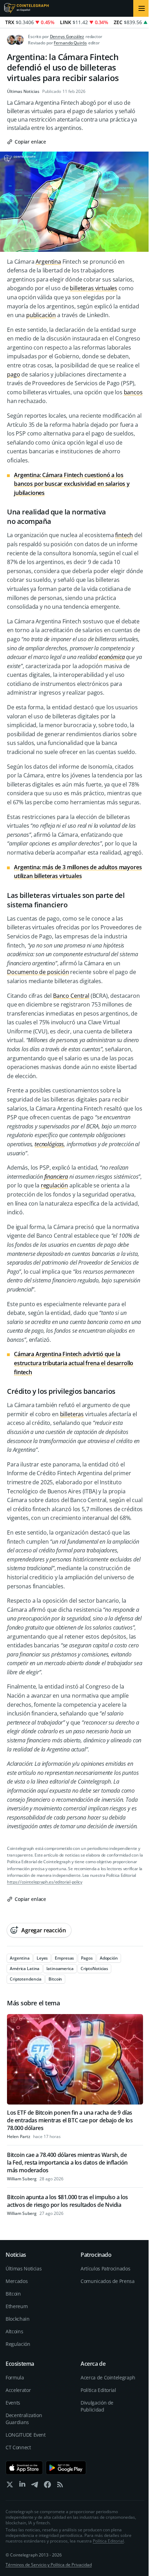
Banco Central (71, 996)
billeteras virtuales (93, 288)
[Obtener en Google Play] (66, 2468)
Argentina (48, 262)
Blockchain (18, 2319)
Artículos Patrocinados (105, 2268)
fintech (124, 535)
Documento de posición (38, 972)
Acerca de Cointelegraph (108, 2377)
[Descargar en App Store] (24, 2468)
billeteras (72, 1414)
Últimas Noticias (23, 92)
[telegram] (35, 2486)
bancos (133, 392)
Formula (15, 2377)
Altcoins (14, 2331)
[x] (10, 2486)
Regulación (18, 2344)
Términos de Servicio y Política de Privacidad (49, 2565)
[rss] (60, 2486)
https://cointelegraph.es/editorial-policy (45, 1882)
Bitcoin (13, 2294)
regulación (54, 1185)
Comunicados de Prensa (108, 2281)
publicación (41, 315)
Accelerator (18, 2390)
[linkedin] (22, 2486)
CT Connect (18, 2447)
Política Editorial (98, 2390)
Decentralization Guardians (24, 2419)
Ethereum (17, 2306)
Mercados (17, 2281)
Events (13, 2403)
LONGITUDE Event (26, 2435)
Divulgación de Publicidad (97, 2406)
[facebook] (47, 2486)
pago (13, 374)
